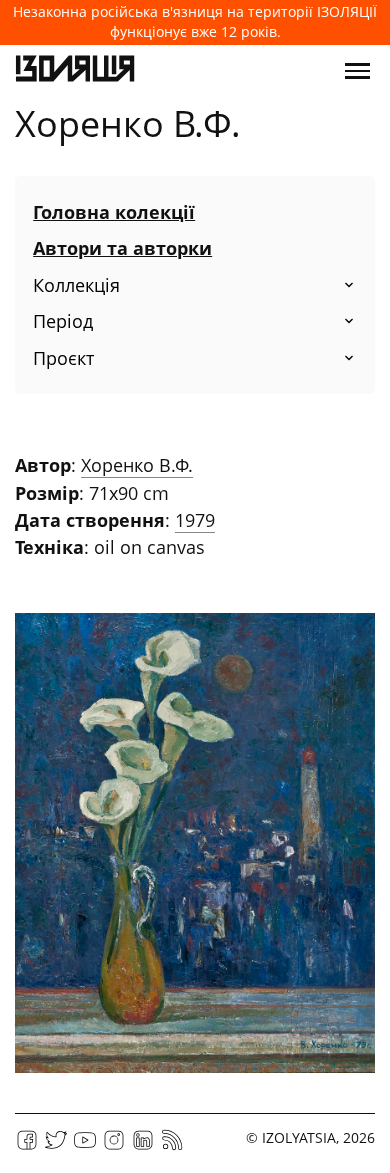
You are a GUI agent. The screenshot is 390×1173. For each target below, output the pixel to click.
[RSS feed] (172, 1146)
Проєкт (63, 358)
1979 (195, 520)
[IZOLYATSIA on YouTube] (85, 1146)
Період (63, 321)
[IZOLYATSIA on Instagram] (114, 1146)
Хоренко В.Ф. (137, 465)
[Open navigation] (357, 71)
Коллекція (76, 285)
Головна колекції (114, 212)
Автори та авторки (122, 248)
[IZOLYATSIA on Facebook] (27, 1146)
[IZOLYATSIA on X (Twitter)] (56, 1146)
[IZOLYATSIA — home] (75, 71)
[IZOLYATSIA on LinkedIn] (143, 1146)
